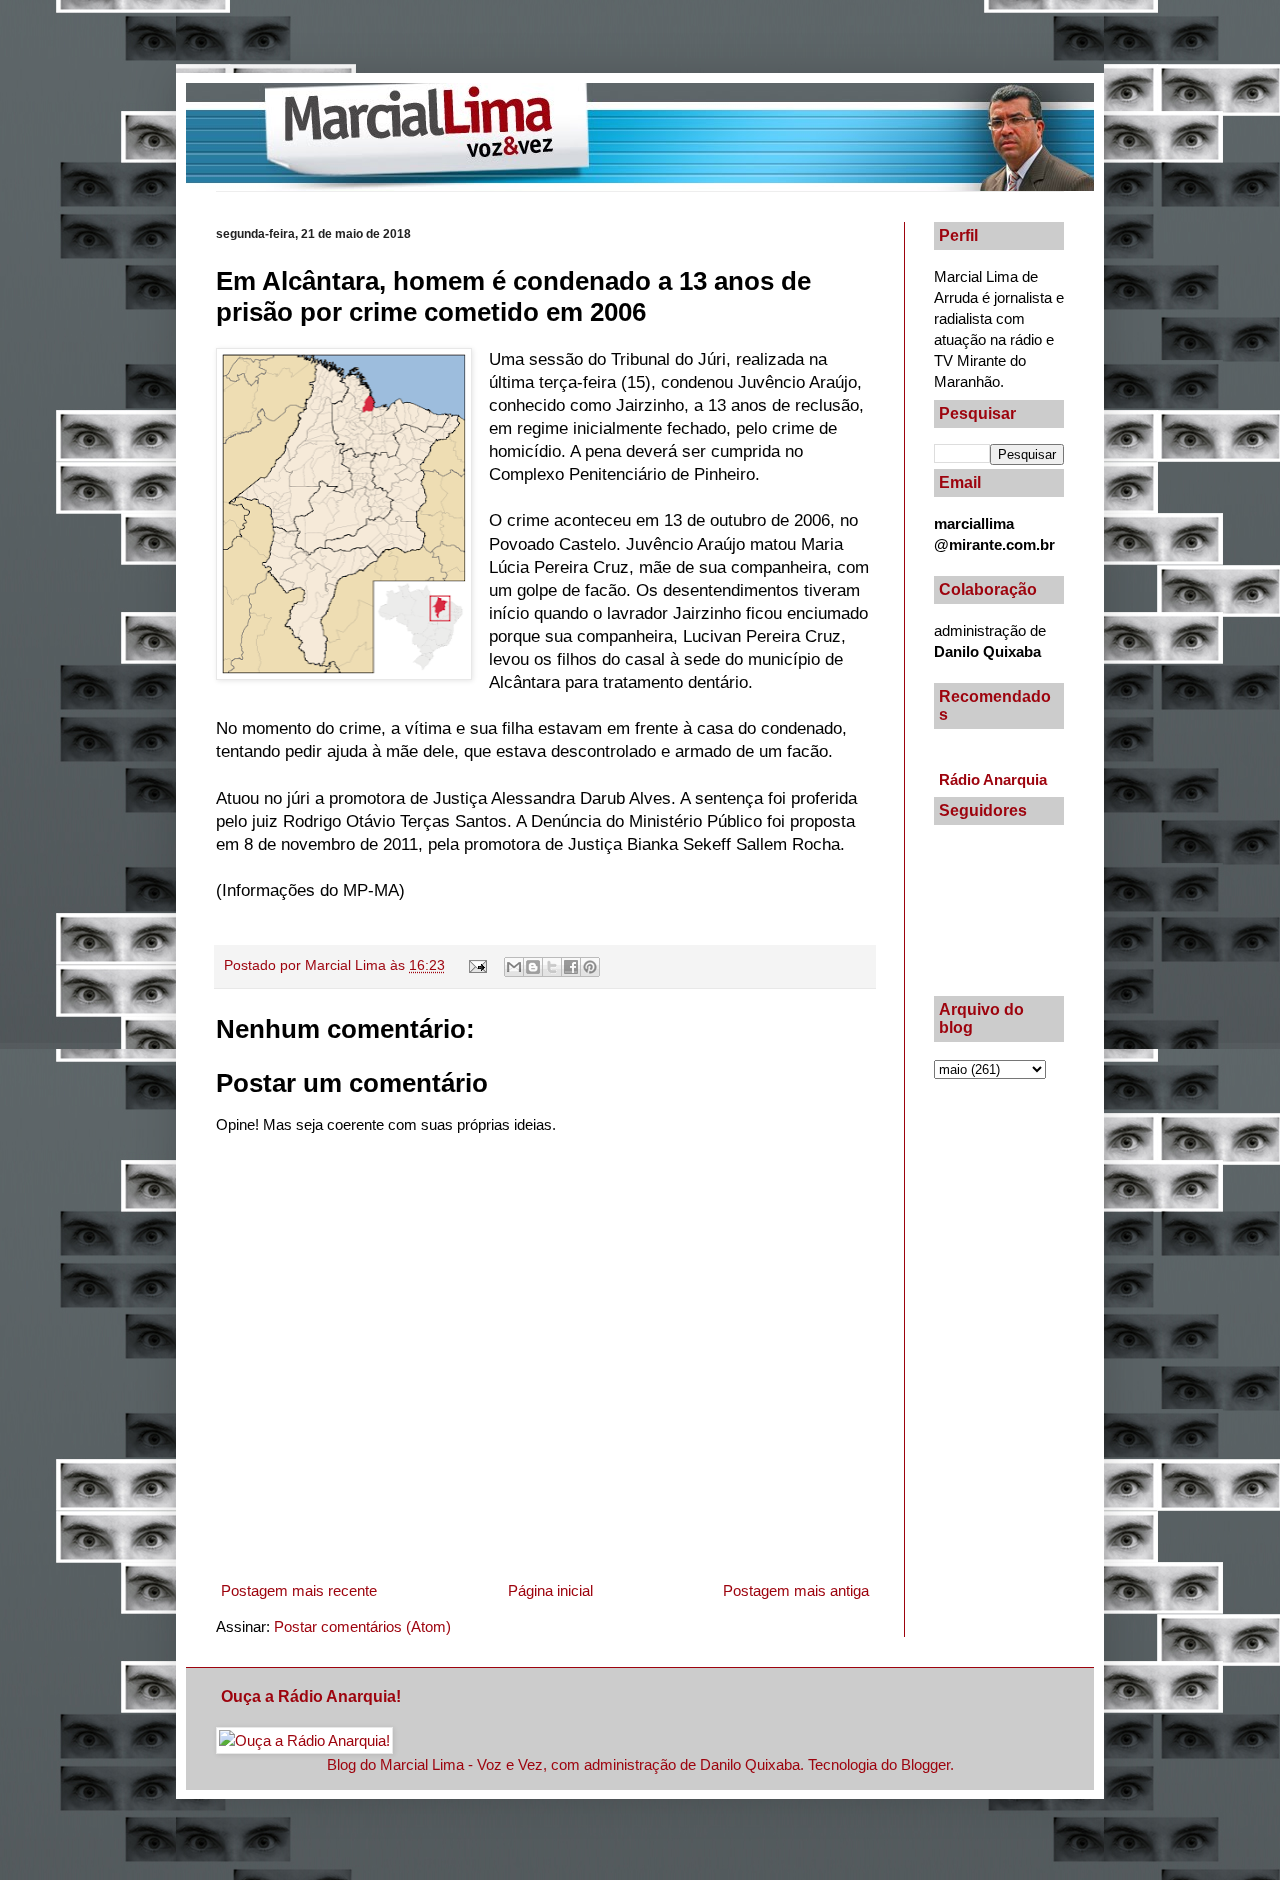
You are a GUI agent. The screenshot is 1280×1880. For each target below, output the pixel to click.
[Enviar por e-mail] (514, 967)
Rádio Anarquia (993, 779)
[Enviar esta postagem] (477, 965)
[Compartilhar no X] (552, 967)
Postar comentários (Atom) (362, 1626)
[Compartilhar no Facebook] (571, 967)
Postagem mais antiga (796, 1590)
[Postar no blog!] (533, 967)
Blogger (925, 1764)
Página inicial (550, 1590)
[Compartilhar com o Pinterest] (590, 967)
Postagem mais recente (299, 1590)
